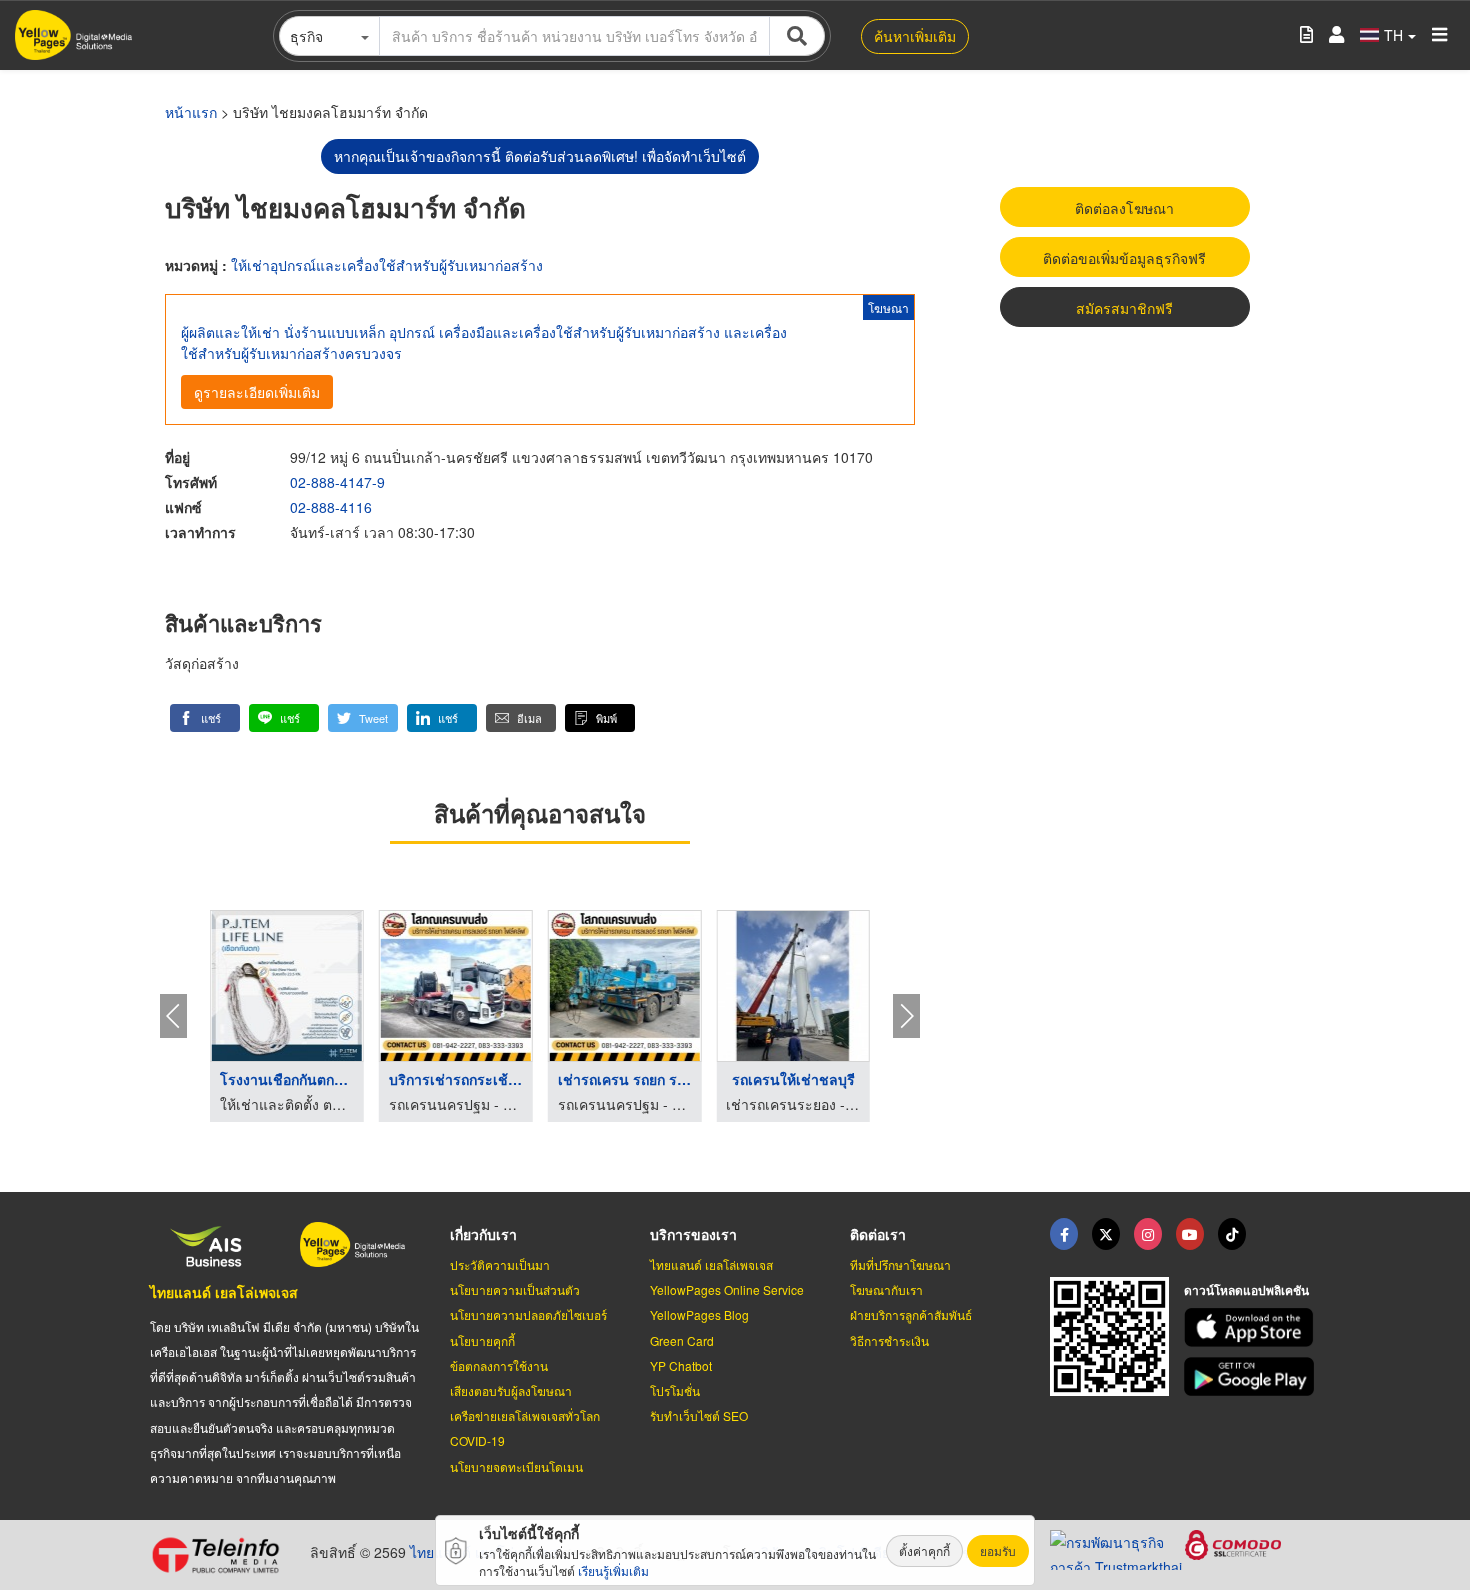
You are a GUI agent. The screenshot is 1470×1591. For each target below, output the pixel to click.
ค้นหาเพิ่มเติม (915, 36)
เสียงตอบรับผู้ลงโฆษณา (511, 1390)
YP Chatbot (681, 1365)
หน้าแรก (191, 112)
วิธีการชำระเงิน (889, 1340)
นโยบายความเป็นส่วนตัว (515, 1289)
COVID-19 (477, 1440)
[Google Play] (1252, 1376)
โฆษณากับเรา (886, 1289)
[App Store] (1252, 1327)
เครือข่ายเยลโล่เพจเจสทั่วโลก (525, 1415)
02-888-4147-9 (337, 482)
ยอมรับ (998, 1550)
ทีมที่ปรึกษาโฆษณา (900, 1264)
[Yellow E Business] (1064, 1234)
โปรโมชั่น (675, 1390)
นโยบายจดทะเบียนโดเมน (516, 1466)
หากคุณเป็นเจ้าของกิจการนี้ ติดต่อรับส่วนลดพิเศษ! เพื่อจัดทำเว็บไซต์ (540, 156)
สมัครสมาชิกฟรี (1124, 308)
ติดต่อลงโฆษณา (1124, 208)
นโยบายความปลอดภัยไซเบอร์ (528, 1314)
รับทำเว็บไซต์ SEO (699, 1415)
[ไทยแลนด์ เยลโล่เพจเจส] (1106, 1234)
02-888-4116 (331, 507)
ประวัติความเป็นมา (500, 1264)
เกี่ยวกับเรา (483, 1234)
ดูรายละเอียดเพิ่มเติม (257, 392)
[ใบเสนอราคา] (1306, 35)
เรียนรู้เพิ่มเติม (613, 1570)
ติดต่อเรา (878, 1234)
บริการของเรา (693, 1234)
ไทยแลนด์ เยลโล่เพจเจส (224, 1292)
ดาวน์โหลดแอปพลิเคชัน (1246, 1290)
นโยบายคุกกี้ (482, 1340)
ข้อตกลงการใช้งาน (499, 1365)
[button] (205, 718)
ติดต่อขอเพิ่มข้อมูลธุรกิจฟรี (1124, 258)
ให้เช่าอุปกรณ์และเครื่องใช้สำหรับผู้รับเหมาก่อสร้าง (387, 265)
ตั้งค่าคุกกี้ (924, 1550)
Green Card (682, 1340)
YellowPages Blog (699, 1314)
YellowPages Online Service (727, 1289)
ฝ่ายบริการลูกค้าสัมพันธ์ (911, 1314)
